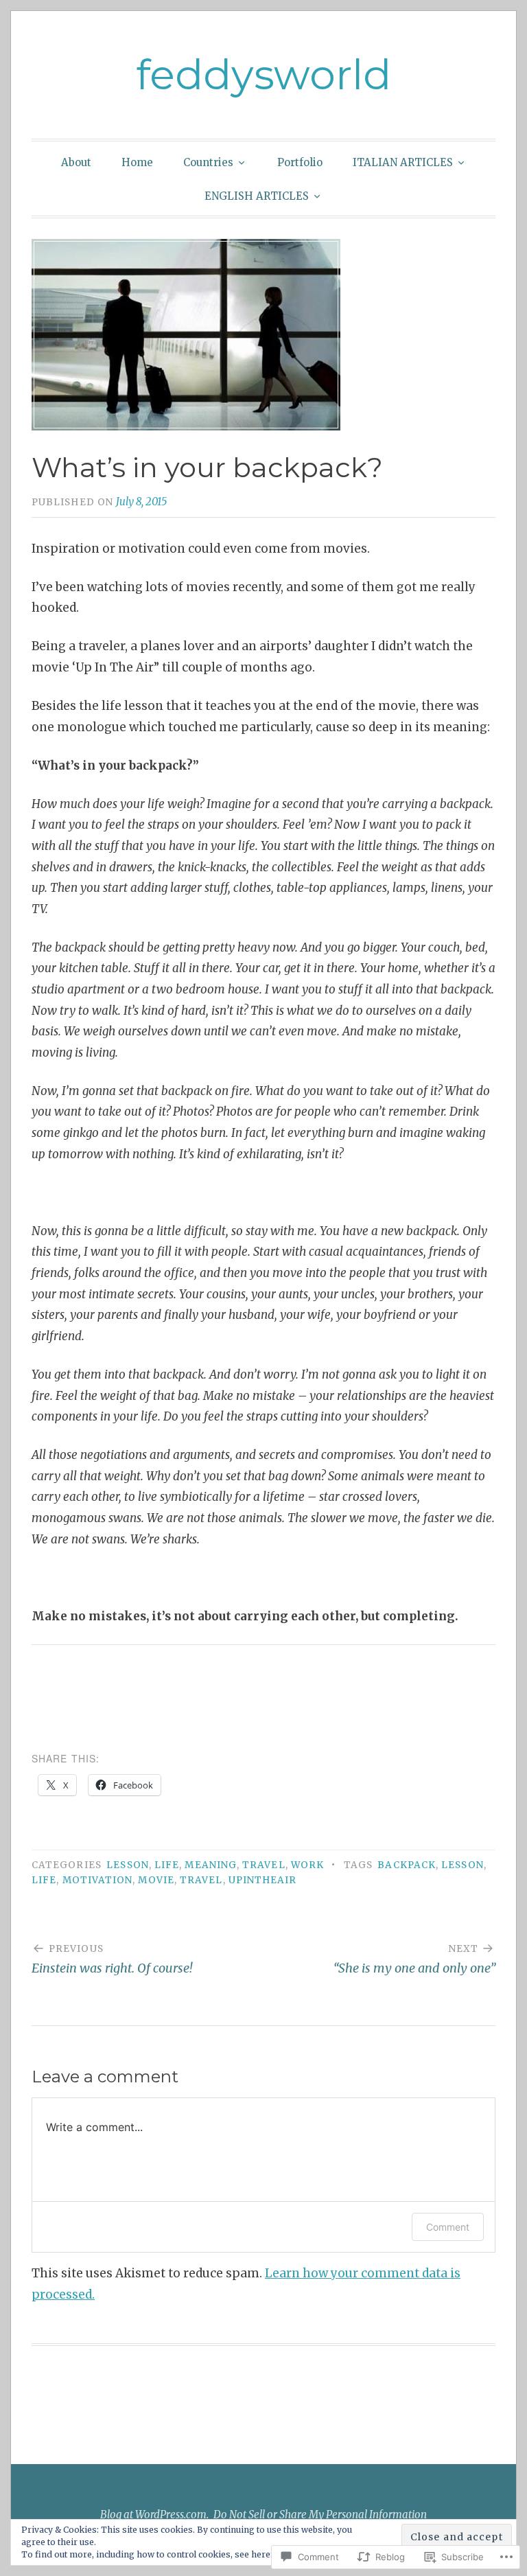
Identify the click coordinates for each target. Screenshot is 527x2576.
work (307, 1865)
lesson (127, 1865)
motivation (98, 1880)
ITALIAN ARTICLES (403, 162)
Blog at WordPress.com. (154, 2515)
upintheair (263, 1880)
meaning (211, 1865)
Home (137, 162)
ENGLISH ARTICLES (257, 196)
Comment (448, 2227)
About (76, 162)
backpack (407, 1865)
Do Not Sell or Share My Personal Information (320, 2515)
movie (156, 1880)
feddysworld (263, 74)
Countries (208, 162)
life (167, 1865)
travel (263, 1865)
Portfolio (300, 162)
